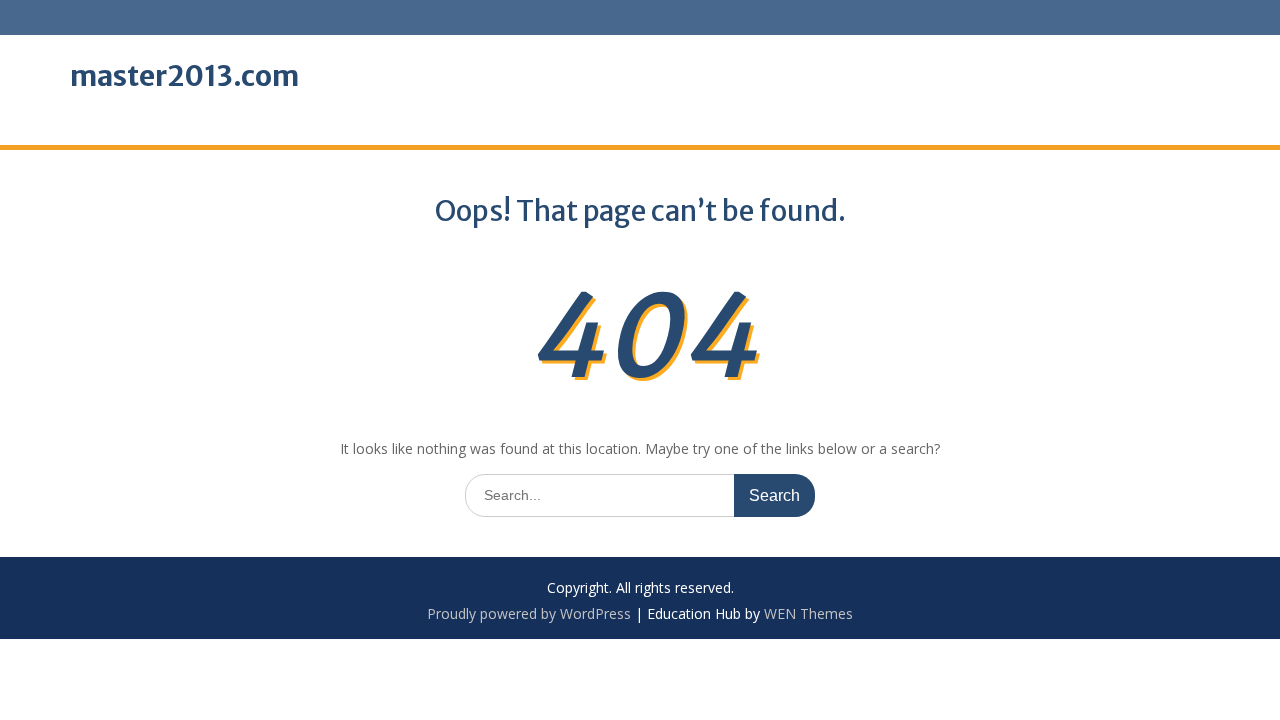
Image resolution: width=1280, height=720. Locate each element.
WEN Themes (808, 613)
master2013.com (184, 76)
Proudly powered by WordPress (529, 613)
